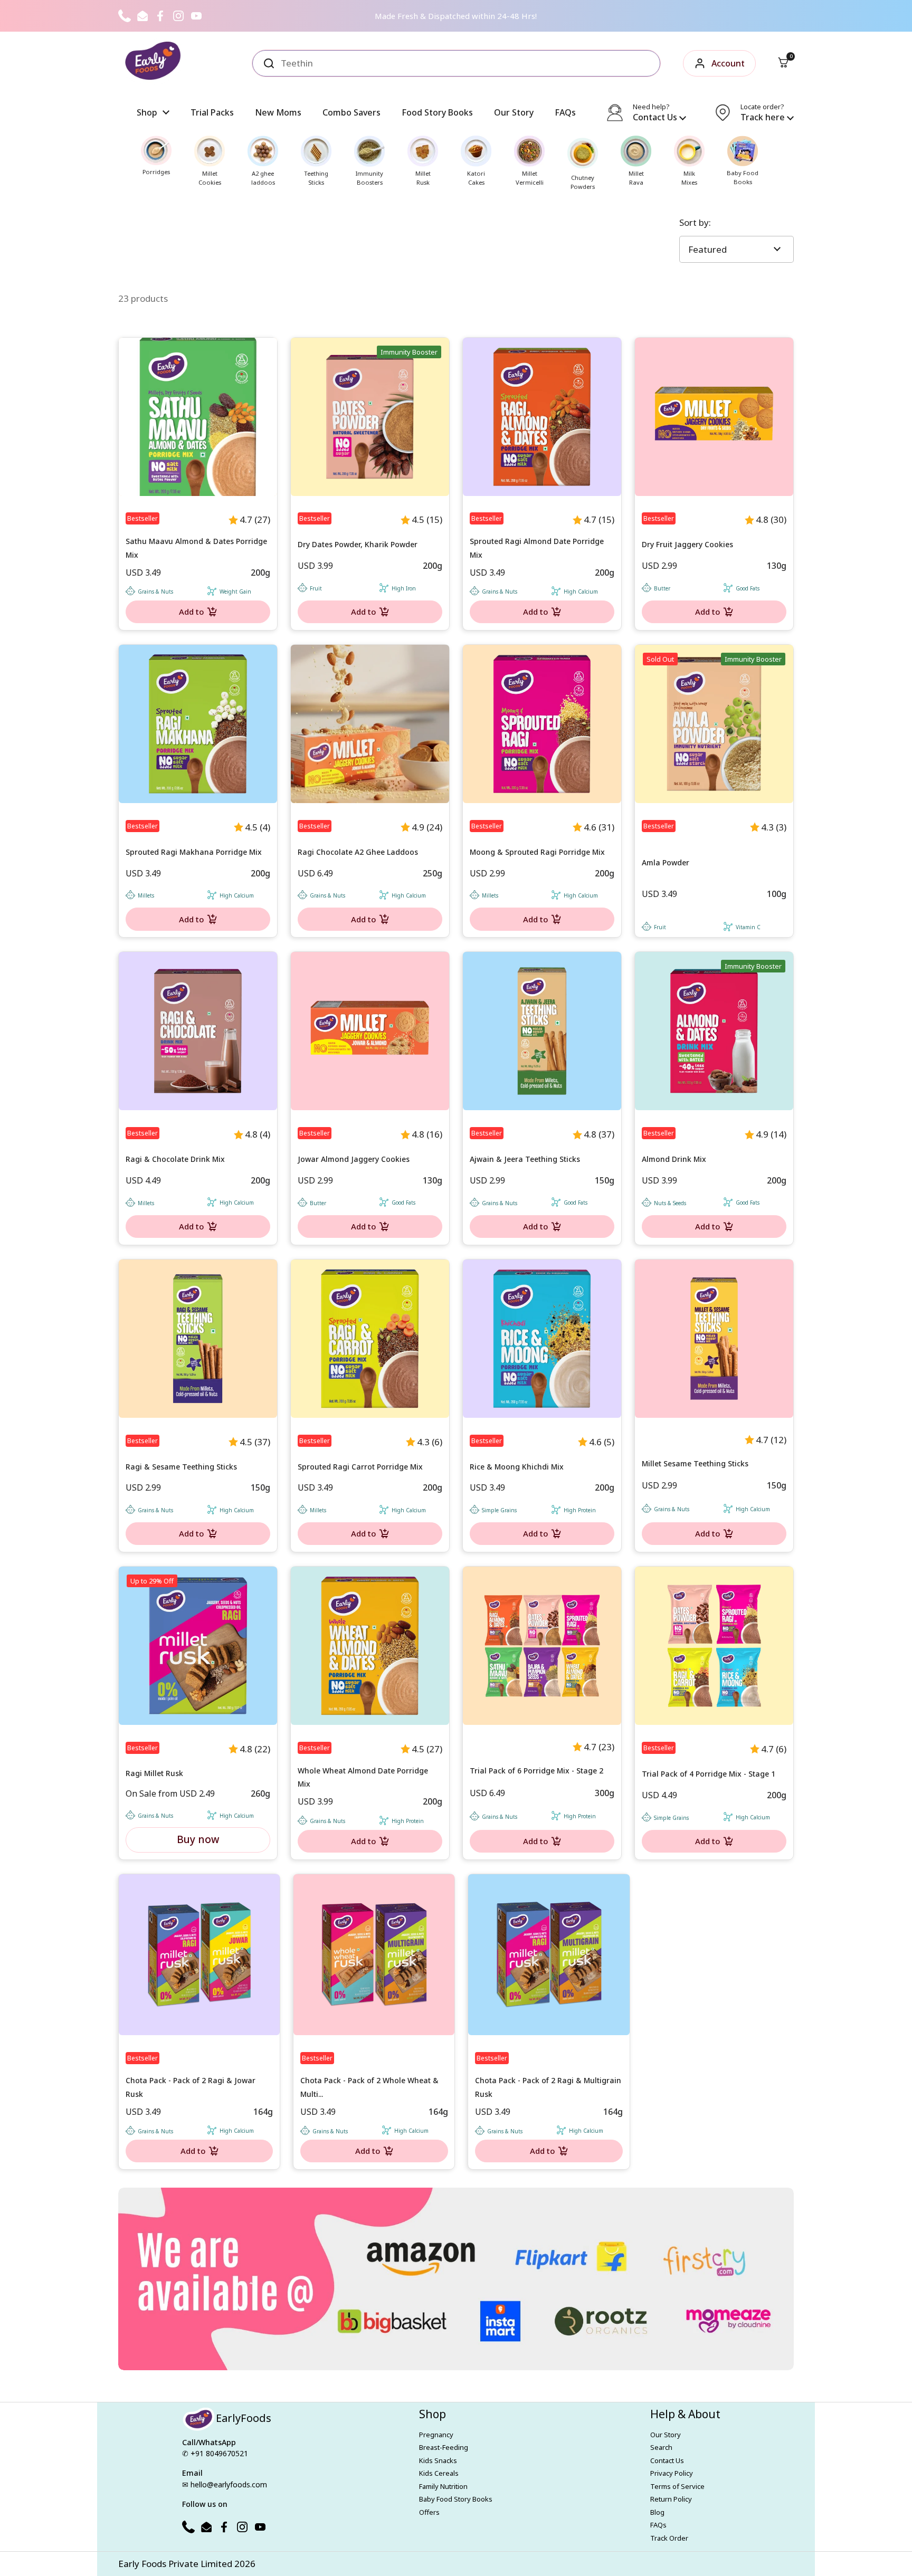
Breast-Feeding (444, 2447)
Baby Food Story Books (456, 2499)
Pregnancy (436, 2435)
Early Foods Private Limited (175, 2564)
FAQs (658, 2525)
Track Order (669, 2538)
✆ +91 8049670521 (215, 2453)
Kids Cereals (439, 2473)
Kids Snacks (438, 2460)
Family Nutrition (443, 2486)
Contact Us (667, 2460)
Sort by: (695, 222)
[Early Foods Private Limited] (153, 63)
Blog (657, 2512)
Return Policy (671, 2499)
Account (728, 63)
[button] (783, 63)
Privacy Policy (672, 2473)
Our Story (666, 2435)
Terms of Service (677, 2486)
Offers (429, 2512)
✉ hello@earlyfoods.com (225, 2484)
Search (661, 2447)
